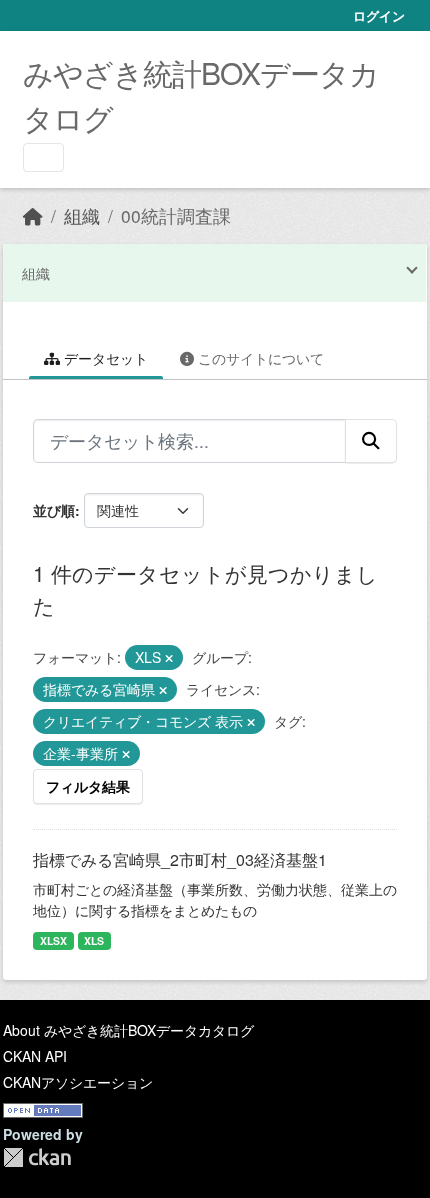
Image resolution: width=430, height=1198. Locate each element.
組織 (82, 215)
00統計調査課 (176, 215)
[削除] (169, 658)
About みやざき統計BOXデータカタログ (128, 1030)
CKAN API (35, 1056)
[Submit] (371, 441)
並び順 (54, 510)
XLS (94, 940)
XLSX (53, 940)
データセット (104, 358)
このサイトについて (259, 358)
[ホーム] (33, 215)
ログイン (379, 15)
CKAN (37, 1157)
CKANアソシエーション (78, 1082)
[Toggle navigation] (43, 157)
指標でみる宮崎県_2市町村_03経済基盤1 (180, 859)
